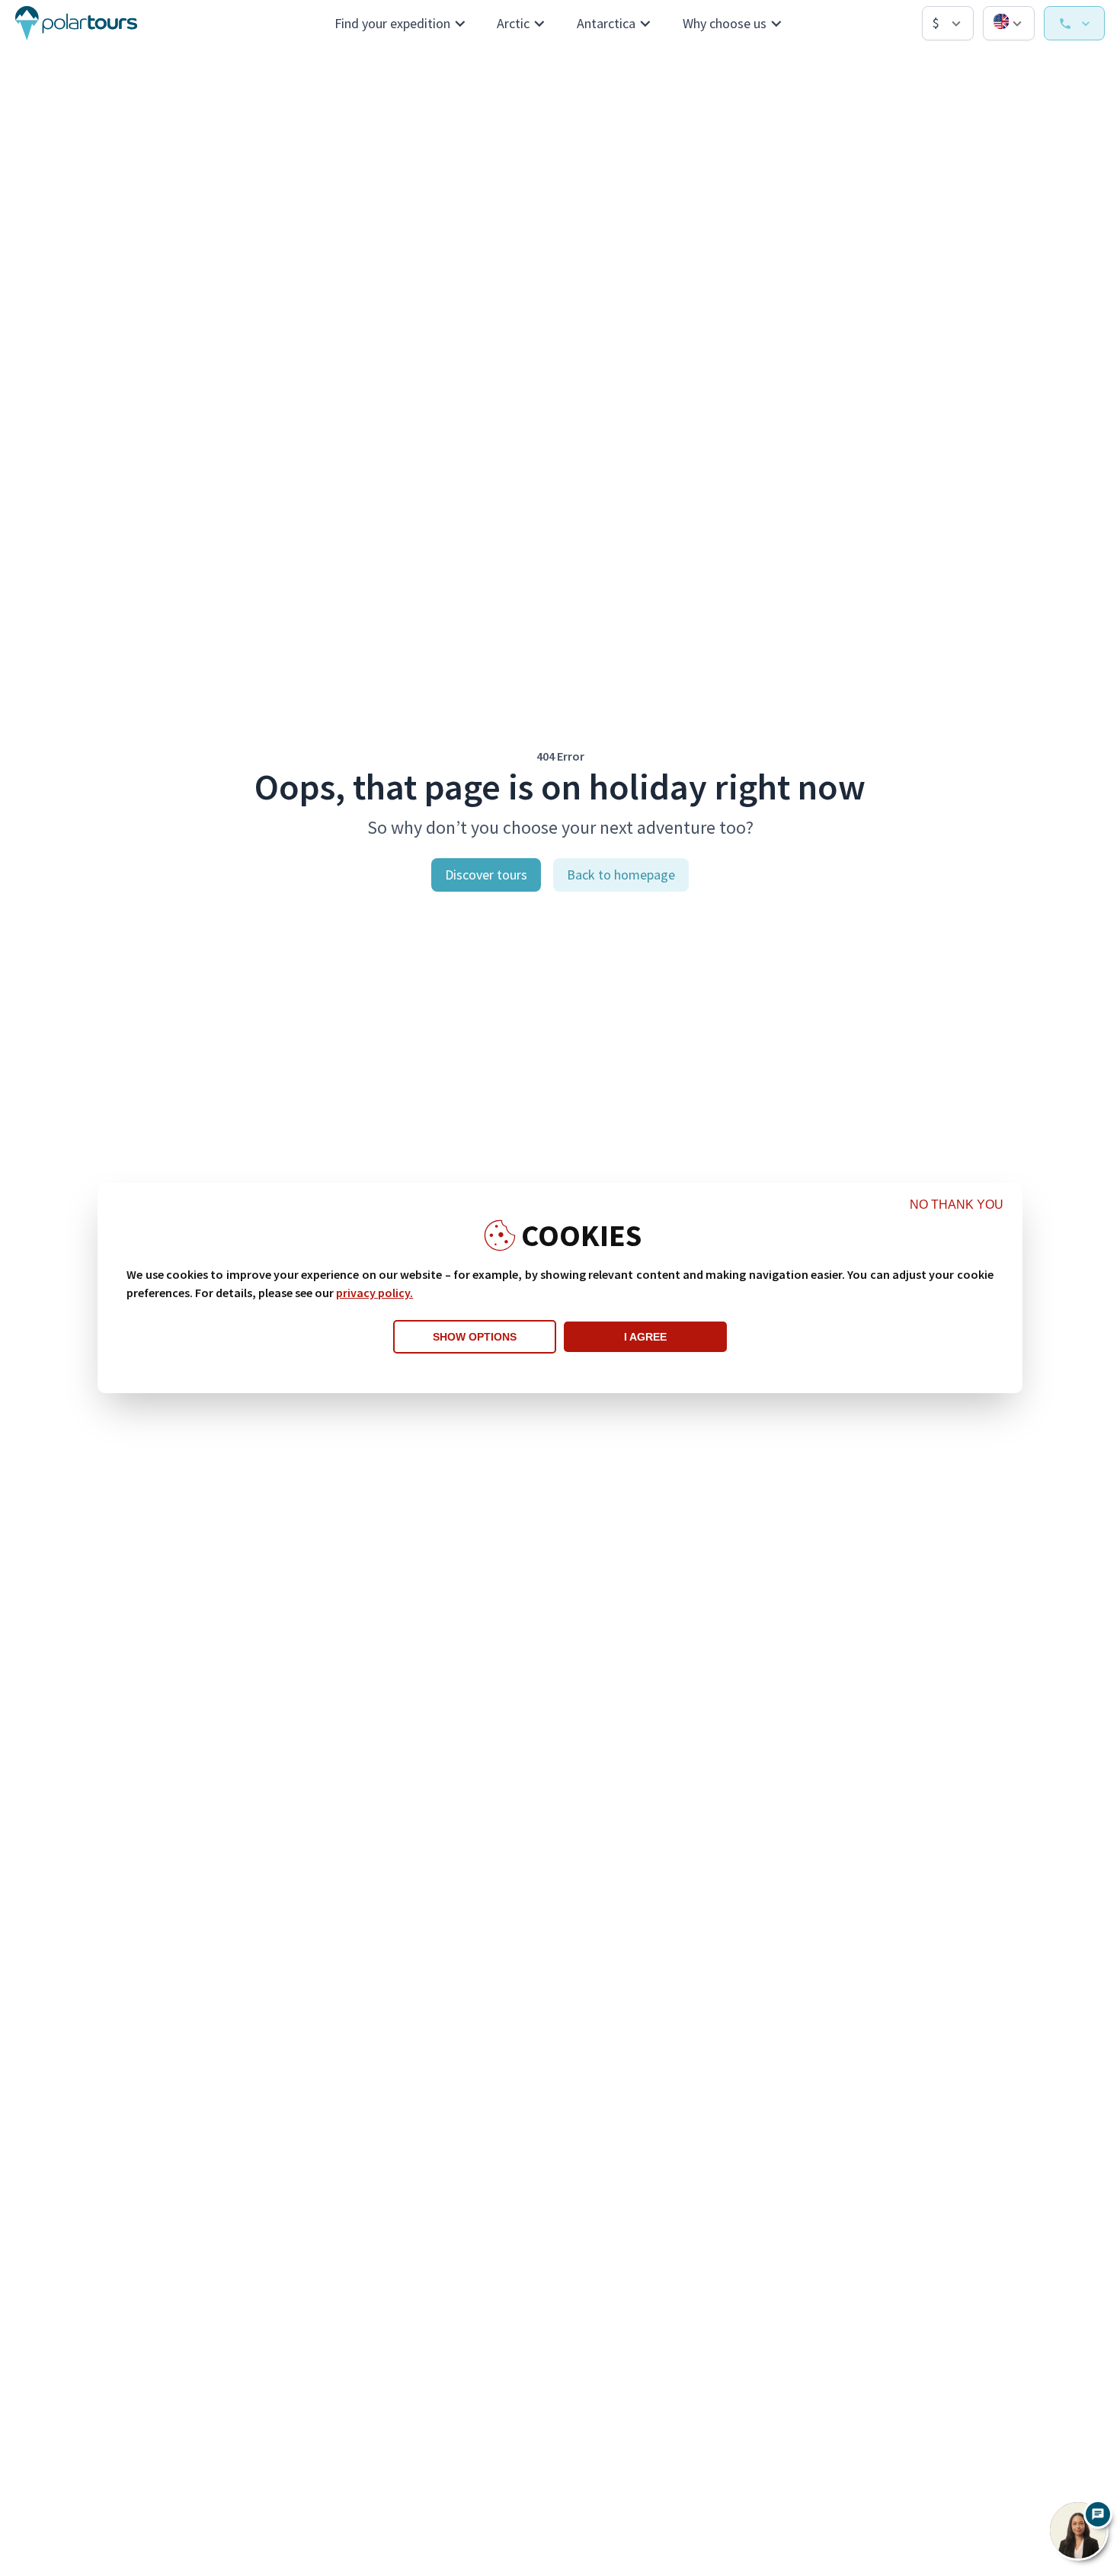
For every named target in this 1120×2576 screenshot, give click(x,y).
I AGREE (645, 1337)
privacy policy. (374, 1293)
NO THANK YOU (957, 1205)
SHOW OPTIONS (475, 1337)
